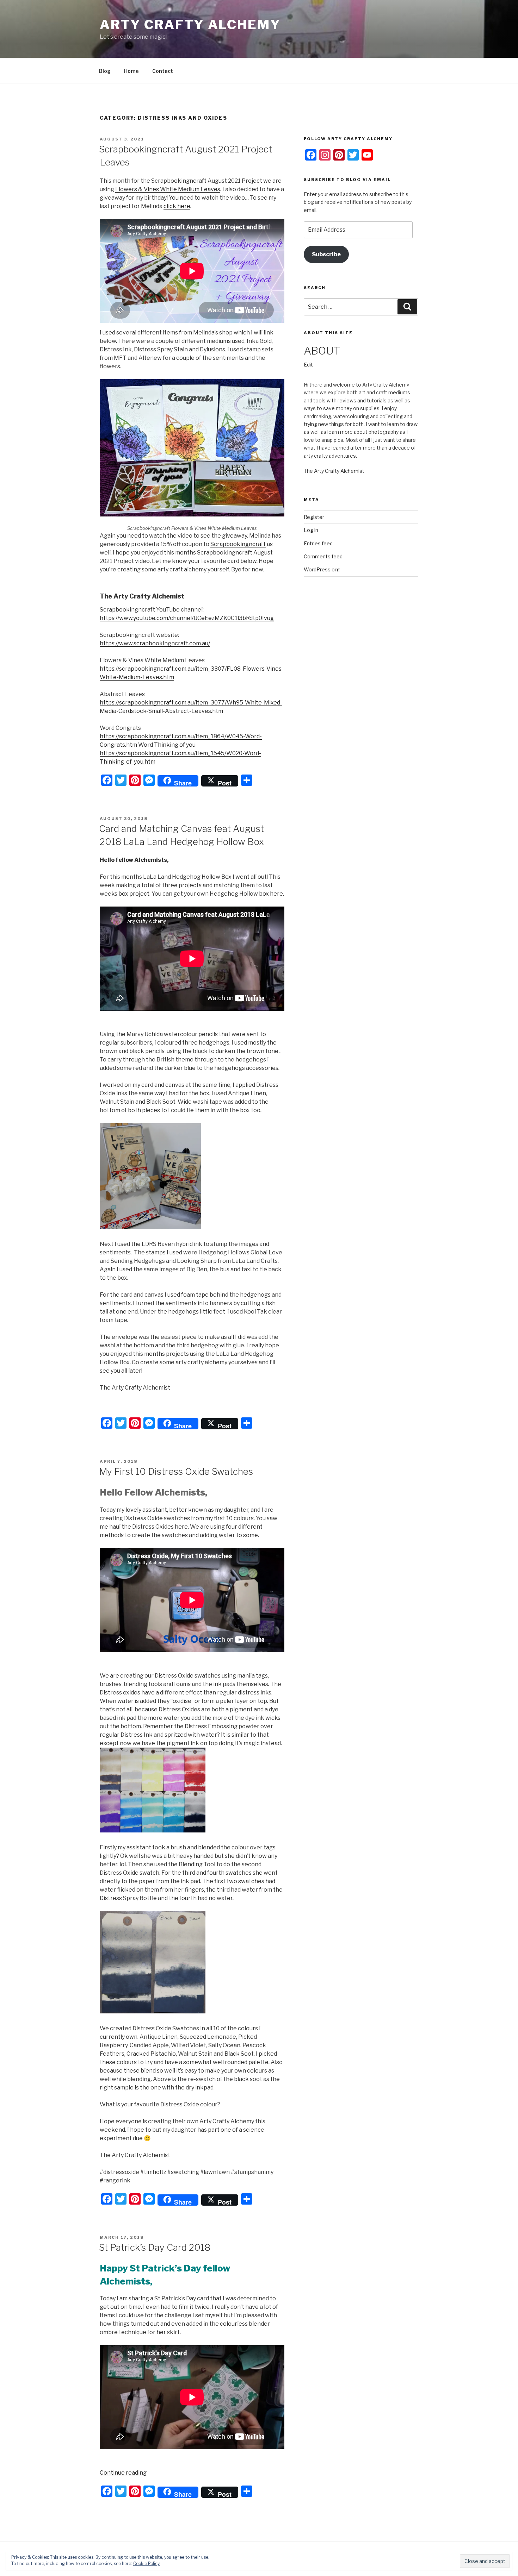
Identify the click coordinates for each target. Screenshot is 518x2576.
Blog (105, 71)
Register (314, 517)
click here (177, 206)
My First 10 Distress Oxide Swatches (176, 1471)
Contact (163, 71)
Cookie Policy (146, 2564)
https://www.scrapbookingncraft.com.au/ (155, 643)
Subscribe (326, 254)
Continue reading (123, 2473)
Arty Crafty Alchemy (190, 25)
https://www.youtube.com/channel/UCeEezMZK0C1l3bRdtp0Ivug (187, 618)
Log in (311, 530)
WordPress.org (322, 569)
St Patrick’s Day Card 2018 (155, 2247)
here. (182, 1527)
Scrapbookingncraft (238, 544)
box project (134, 894)
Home (131, 71)
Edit (308, 365)
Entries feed (318, 543)
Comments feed (323, 556)
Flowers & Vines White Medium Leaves (168, 189)
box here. (272, 894)
